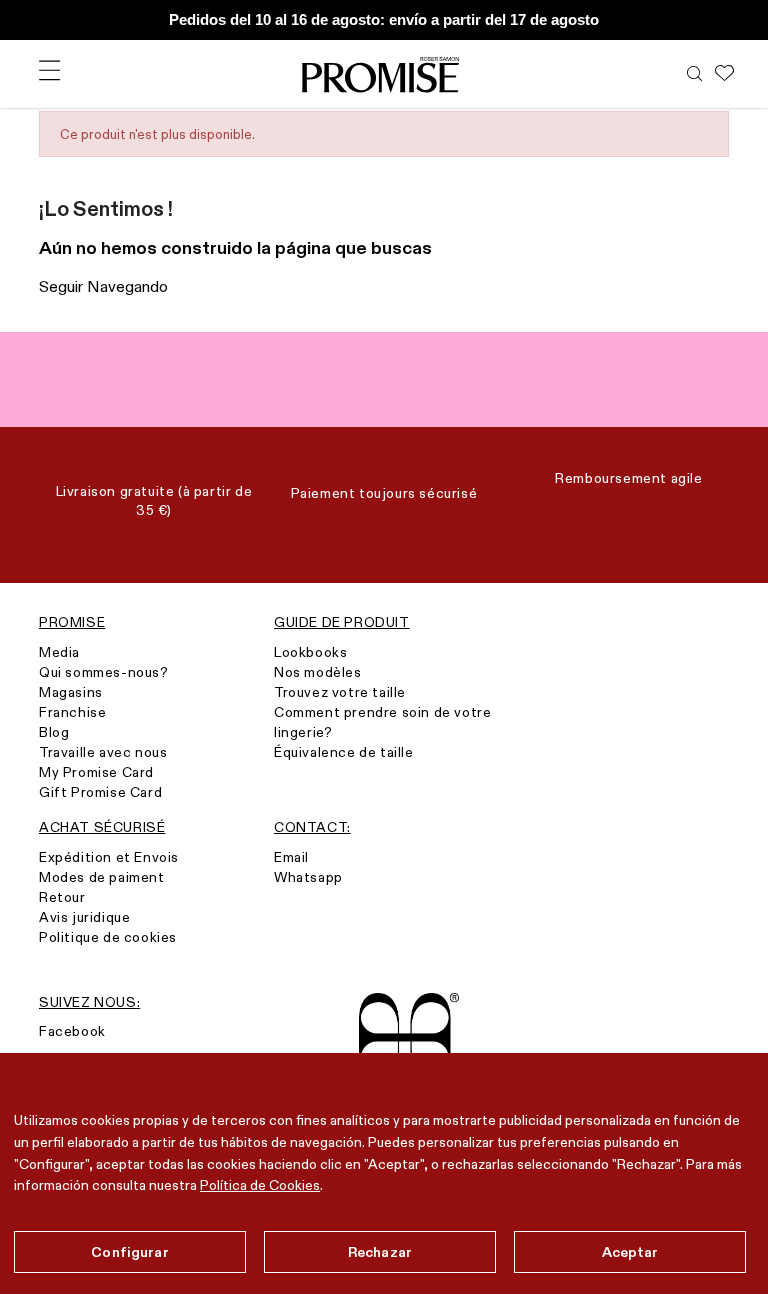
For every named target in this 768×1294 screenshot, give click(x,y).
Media (59, 652)
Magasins (71, 692)
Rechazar (380, 1252)
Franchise (72, 712)
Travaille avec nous (103, 752)
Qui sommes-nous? (104, 672)
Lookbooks (310, 652)
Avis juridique (84, 917)
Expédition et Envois (109, 857)
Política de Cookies (260, 1185)
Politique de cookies (108, 937)
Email (291, 857)
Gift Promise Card (100, 792)
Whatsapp (308, 877)
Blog (54, 732)
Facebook (72, 1031)
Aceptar (630, 1252)
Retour (62, 897)
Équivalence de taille (344, 752)
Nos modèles (318, 672)
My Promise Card (96, 772)
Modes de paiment (102, 877)
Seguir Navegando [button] (103, 286)
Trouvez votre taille (340, 692)
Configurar (129, 1252)
